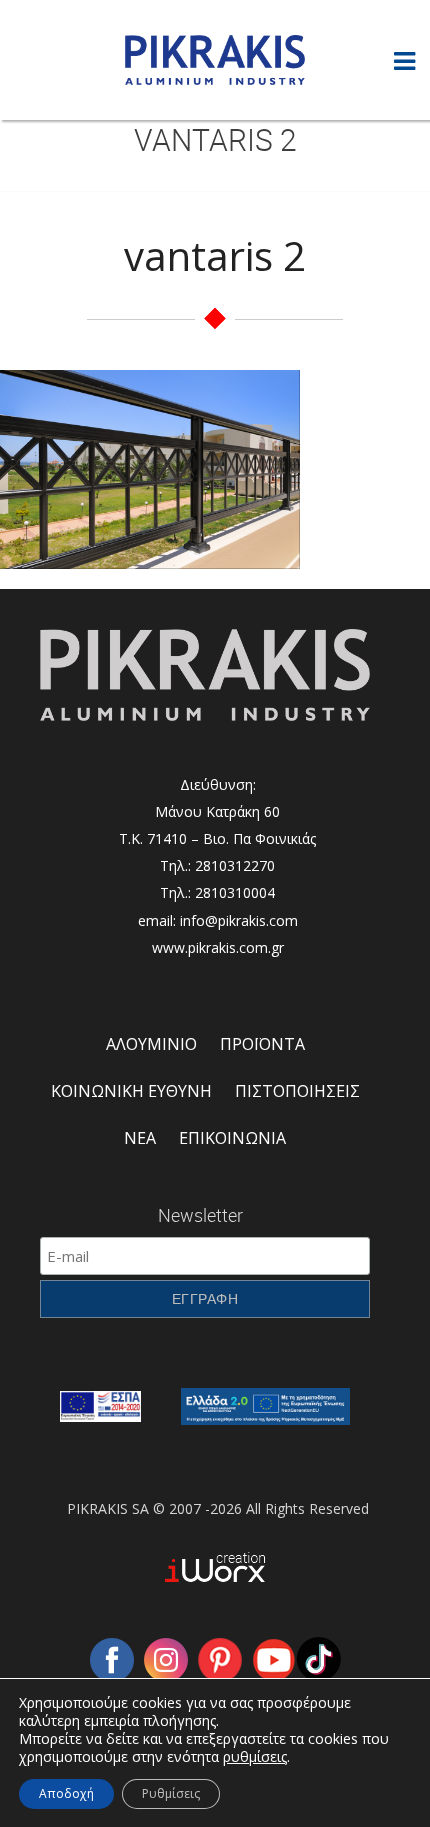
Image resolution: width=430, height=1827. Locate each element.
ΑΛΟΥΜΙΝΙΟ (151, 1044)
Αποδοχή (66, 1793)
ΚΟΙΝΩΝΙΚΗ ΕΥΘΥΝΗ (131, 1091)
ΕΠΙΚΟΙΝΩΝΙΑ (232, 1138)
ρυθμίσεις (255, 1757)
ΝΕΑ (140, 1138)
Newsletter (200, 1215)
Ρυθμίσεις (171, 1793)
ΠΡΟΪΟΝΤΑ (262, 1044)
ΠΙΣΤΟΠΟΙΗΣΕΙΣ (297, 1091)
